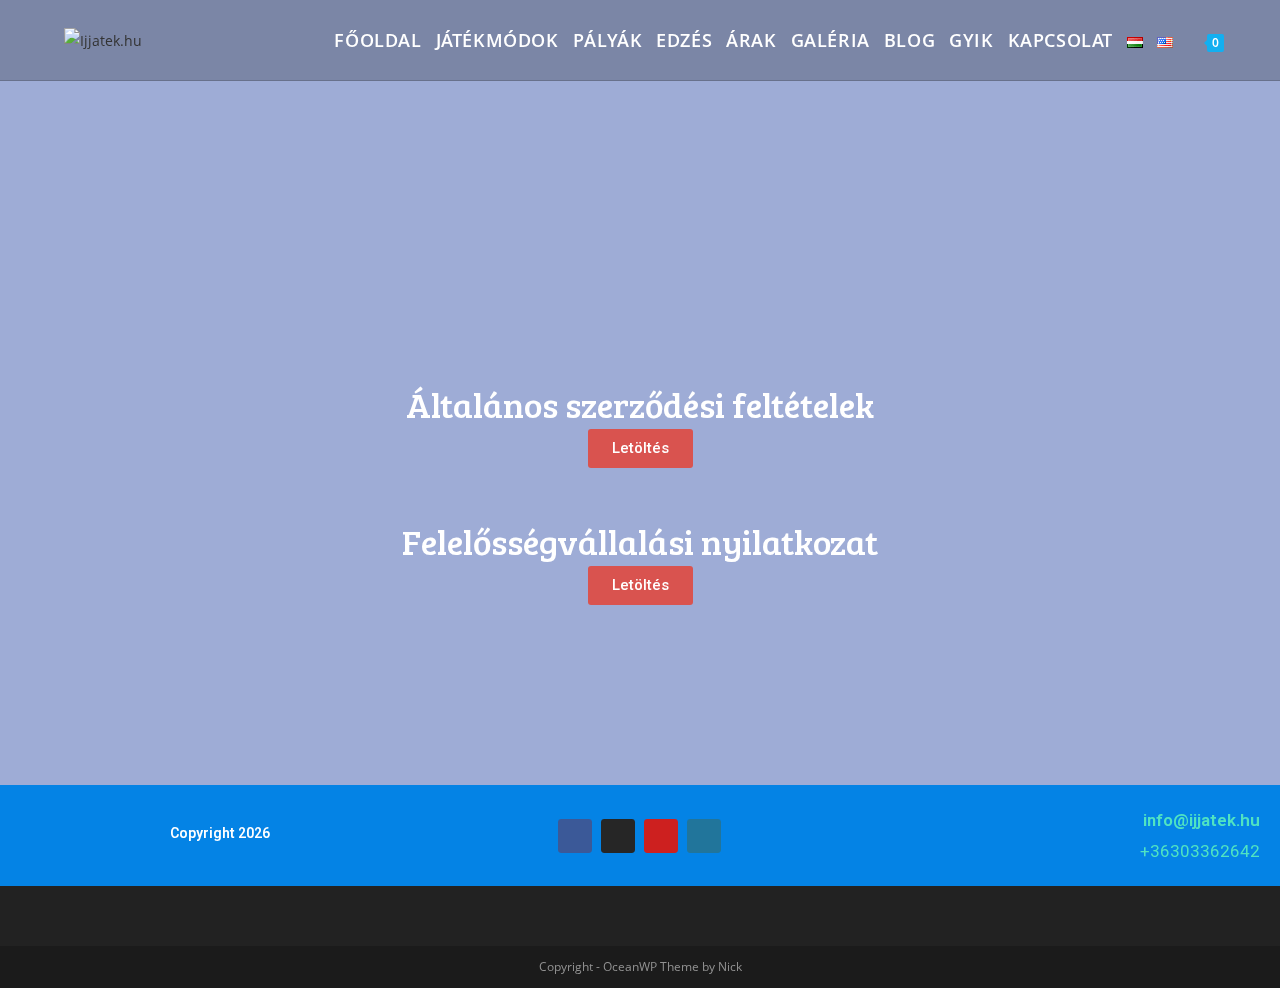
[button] (640, 448)
